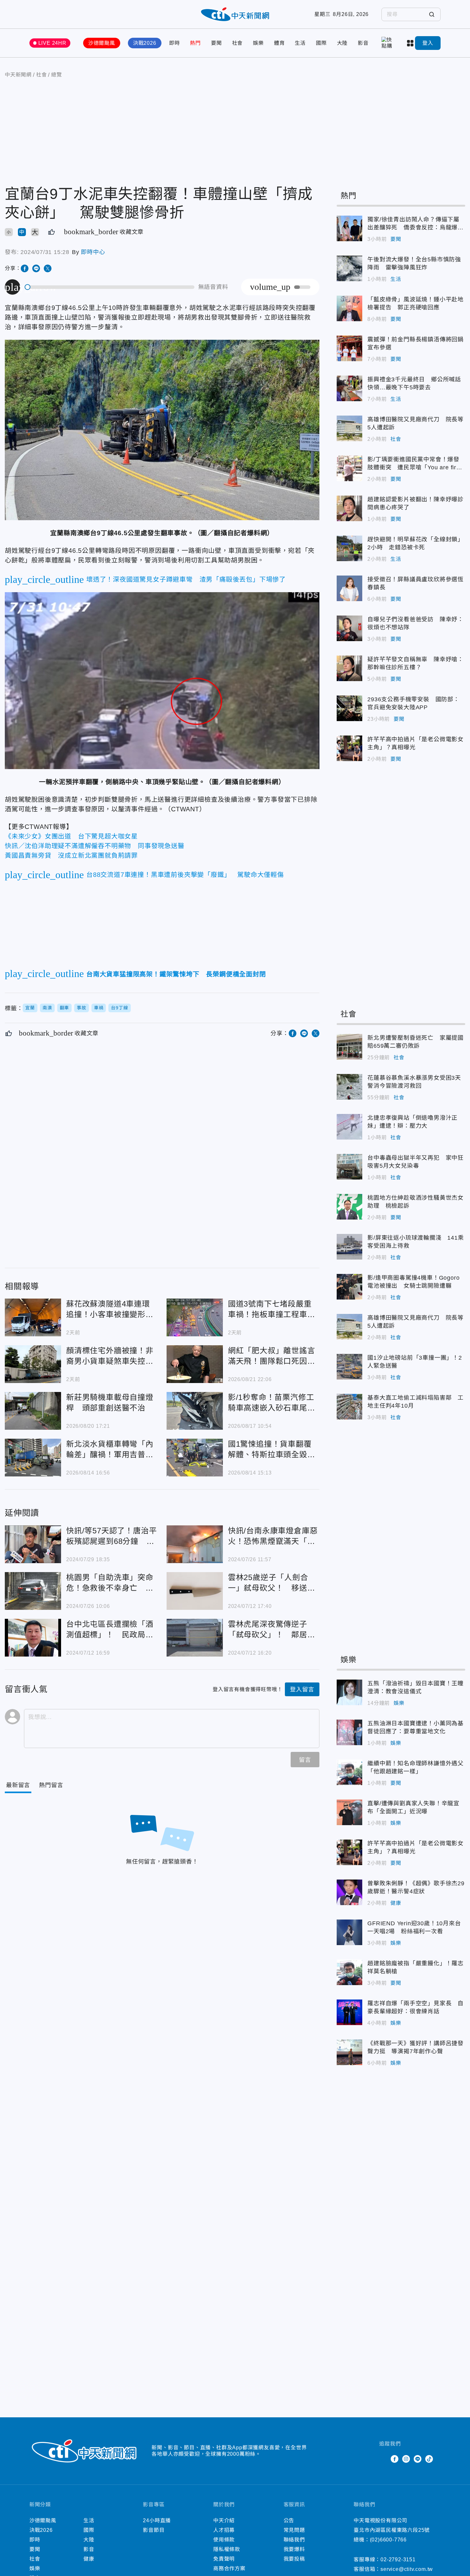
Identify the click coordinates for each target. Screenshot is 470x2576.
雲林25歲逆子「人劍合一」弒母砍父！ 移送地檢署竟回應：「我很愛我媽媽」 (195, 1591)
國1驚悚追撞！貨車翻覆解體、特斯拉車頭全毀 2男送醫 (195, 1458)
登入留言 (302, 1690)
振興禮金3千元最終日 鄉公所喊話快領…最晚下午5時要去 (349, 388)
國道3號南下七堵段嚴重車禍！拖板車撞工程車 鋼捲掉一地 (195, 1317)
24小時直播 (157, 2520)
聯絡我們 (294, 2540)
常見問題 (294, 2530)
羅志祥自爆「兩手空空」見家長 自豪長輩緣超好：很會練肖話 (349, 2012)
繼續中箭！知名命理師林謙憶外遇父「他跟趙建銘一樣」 (349, 1772)
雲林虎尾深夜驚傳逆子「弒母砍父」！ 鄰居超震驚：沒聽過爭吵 (195, 1638)
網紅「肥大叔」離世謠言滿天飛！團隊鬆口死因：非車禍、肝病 (195, 1364)
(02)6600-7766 (388, 2540)
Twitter (383, 2459)
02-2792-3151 (398, 2560)
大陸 (342, 43)
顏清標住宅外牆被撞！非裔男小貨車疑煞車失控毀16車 (33, 1364)
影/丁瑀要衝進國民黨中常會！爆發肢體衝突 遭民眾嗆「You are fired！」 (349, 468)
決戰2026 (145, 43)
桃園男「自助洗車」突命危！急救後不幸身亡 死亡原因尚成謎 (33, 1591)
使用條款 (224, 2540)
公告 (289, 2520)
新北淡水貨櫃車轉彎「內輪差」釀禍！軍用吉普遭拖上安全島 (33, 1458)
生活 (300, 43)
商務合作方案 (229, 2568)
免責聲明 (224, 2559)
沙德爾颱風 (102, 43)
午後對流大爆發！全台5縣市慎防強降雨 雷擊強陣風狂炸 (349, 268)
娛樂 (258, 43)
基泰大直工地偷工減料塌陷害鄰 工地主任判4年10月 (349, 1407)
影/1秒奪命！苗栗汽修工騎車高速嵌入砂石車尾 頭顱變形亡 (195, 1411)
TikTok (429, 2459)
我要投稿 (294, 2559)
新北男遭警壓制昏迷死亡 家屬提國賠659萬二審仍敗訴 (349, 1047)
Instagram (406, 2459)
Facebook (395, 2459)
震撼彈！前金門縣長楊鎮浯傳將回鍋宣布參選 (349, 348)
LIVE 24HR (52, 43)
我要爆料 (294, 2549)
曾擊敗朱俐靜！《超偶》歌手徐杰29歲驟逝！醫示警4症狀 (349, 1892)
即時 (175, 43)
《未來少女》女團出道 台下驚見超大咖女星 (71, 836)
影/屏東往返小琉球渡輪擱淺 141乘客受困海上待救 (349, 1247)
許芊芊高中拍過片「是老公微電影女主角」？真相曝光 (349, 748)
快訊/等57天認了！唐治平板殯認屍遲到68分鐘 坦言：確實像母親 (33, 1544)
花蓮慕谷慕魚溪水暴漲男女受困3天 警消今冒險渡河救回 (349, 1087)
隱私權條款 (227, 2549)
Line (418, 2459)
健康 (396, 1903)
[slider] (110, 287)
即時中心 (93, 252)
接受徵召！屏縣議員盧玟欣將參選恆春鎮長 (349, 588)
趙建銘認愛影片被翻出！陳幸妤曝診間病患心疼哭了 (349, 508)
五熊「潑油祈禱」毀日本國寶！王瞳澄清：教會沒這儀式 (349, 1692)
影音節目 (154, 2530)
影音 (363, 43)
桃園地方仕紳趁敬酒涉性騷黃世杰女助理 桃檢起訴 (349, 1207)
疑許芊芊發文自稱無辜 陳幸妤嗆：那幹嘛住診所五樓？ (349, 668)
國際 (321, 43)
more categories (411, 43)
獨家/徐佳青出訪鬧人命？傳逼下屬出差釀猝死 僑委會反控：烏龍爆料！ (349, 228)
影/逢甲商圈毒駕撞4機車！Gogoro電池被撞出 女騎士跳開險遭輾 (349, 1287)
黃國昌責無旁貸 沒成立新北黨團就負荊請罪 (71, 855)
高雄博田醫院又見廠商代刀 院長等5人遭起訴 (349, 428)
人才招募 (224, 2530)
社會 (238, 43)
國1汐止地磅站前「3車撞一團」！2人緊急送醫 (349, 1367)
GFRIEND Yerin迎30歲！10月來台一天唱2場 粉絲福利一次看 (349, 1932)
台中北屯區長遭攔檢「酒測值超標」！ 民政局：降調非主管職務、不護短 (33, 1638)
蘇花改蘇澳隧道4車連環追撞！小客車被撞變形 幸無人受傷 (33, 1317)
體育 (279, 43)
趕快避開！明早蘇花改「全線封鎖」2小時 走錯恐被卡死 (349, 548)
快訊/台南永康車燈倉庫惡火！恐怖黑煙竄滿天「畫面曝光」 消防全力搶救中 (195, 1544)
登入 (428, 43)
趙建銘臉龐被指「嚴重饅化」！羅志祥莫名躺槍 (349, 1972)
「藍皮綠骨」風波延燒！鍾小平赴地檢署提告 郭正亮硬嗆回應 (349, 308)
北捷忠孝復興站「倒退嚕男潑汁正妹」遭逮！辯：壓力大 (349, 1127)
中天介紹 (224, 2520)
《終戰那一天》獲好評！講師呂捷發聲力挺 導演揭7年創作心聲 (349, 2052)
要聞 (216, 43)
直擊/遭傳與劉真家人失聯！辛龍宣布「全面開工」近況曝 (349, 1812)
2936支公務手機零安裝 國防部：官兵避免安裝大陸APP (349, 708)
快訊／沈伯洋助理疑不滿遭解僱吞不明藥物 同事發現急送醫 (95, 846)
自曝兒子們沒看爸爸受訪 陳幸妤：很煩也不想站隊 (349, 628)
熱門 (195, 43)
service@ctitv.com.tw (407, 2569)
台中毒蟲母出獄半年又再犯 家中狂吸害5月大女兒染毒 (349, 1167)
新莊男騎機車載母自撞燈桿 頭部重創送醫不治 (33, 1411)
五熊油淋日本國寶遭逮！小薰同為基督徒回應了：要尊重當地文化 (349, 1732)
